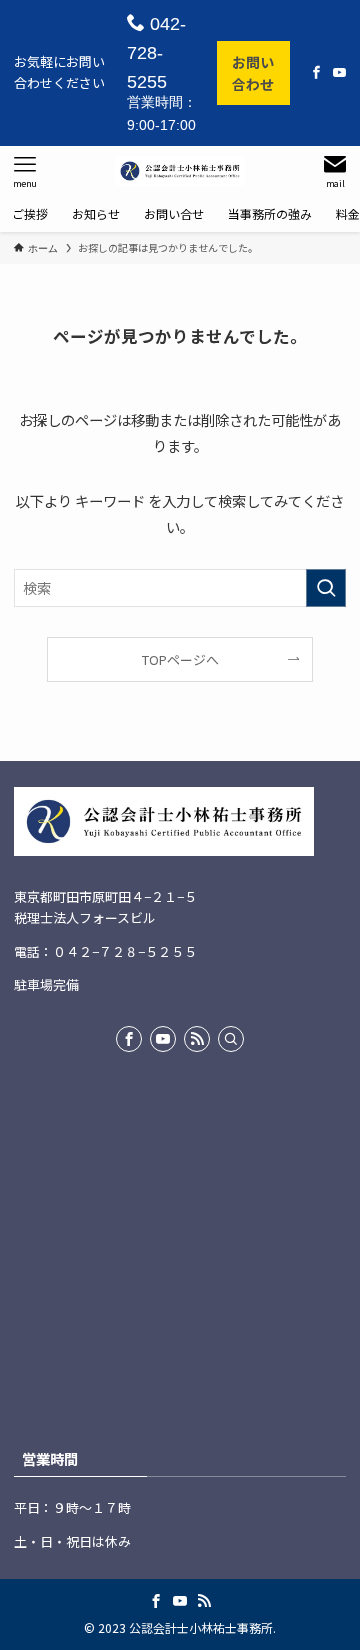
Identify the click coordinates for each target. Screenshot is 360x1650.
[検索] (231, 1039)
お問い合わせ (253, 73)
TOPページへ (180, 659)
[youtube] (163, 1039)
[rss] (197, 1039)
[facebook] (129, 1039)
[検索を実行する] (326, 588)
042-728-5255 (156, 53)
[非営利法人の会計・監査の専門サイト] (180, 171)
